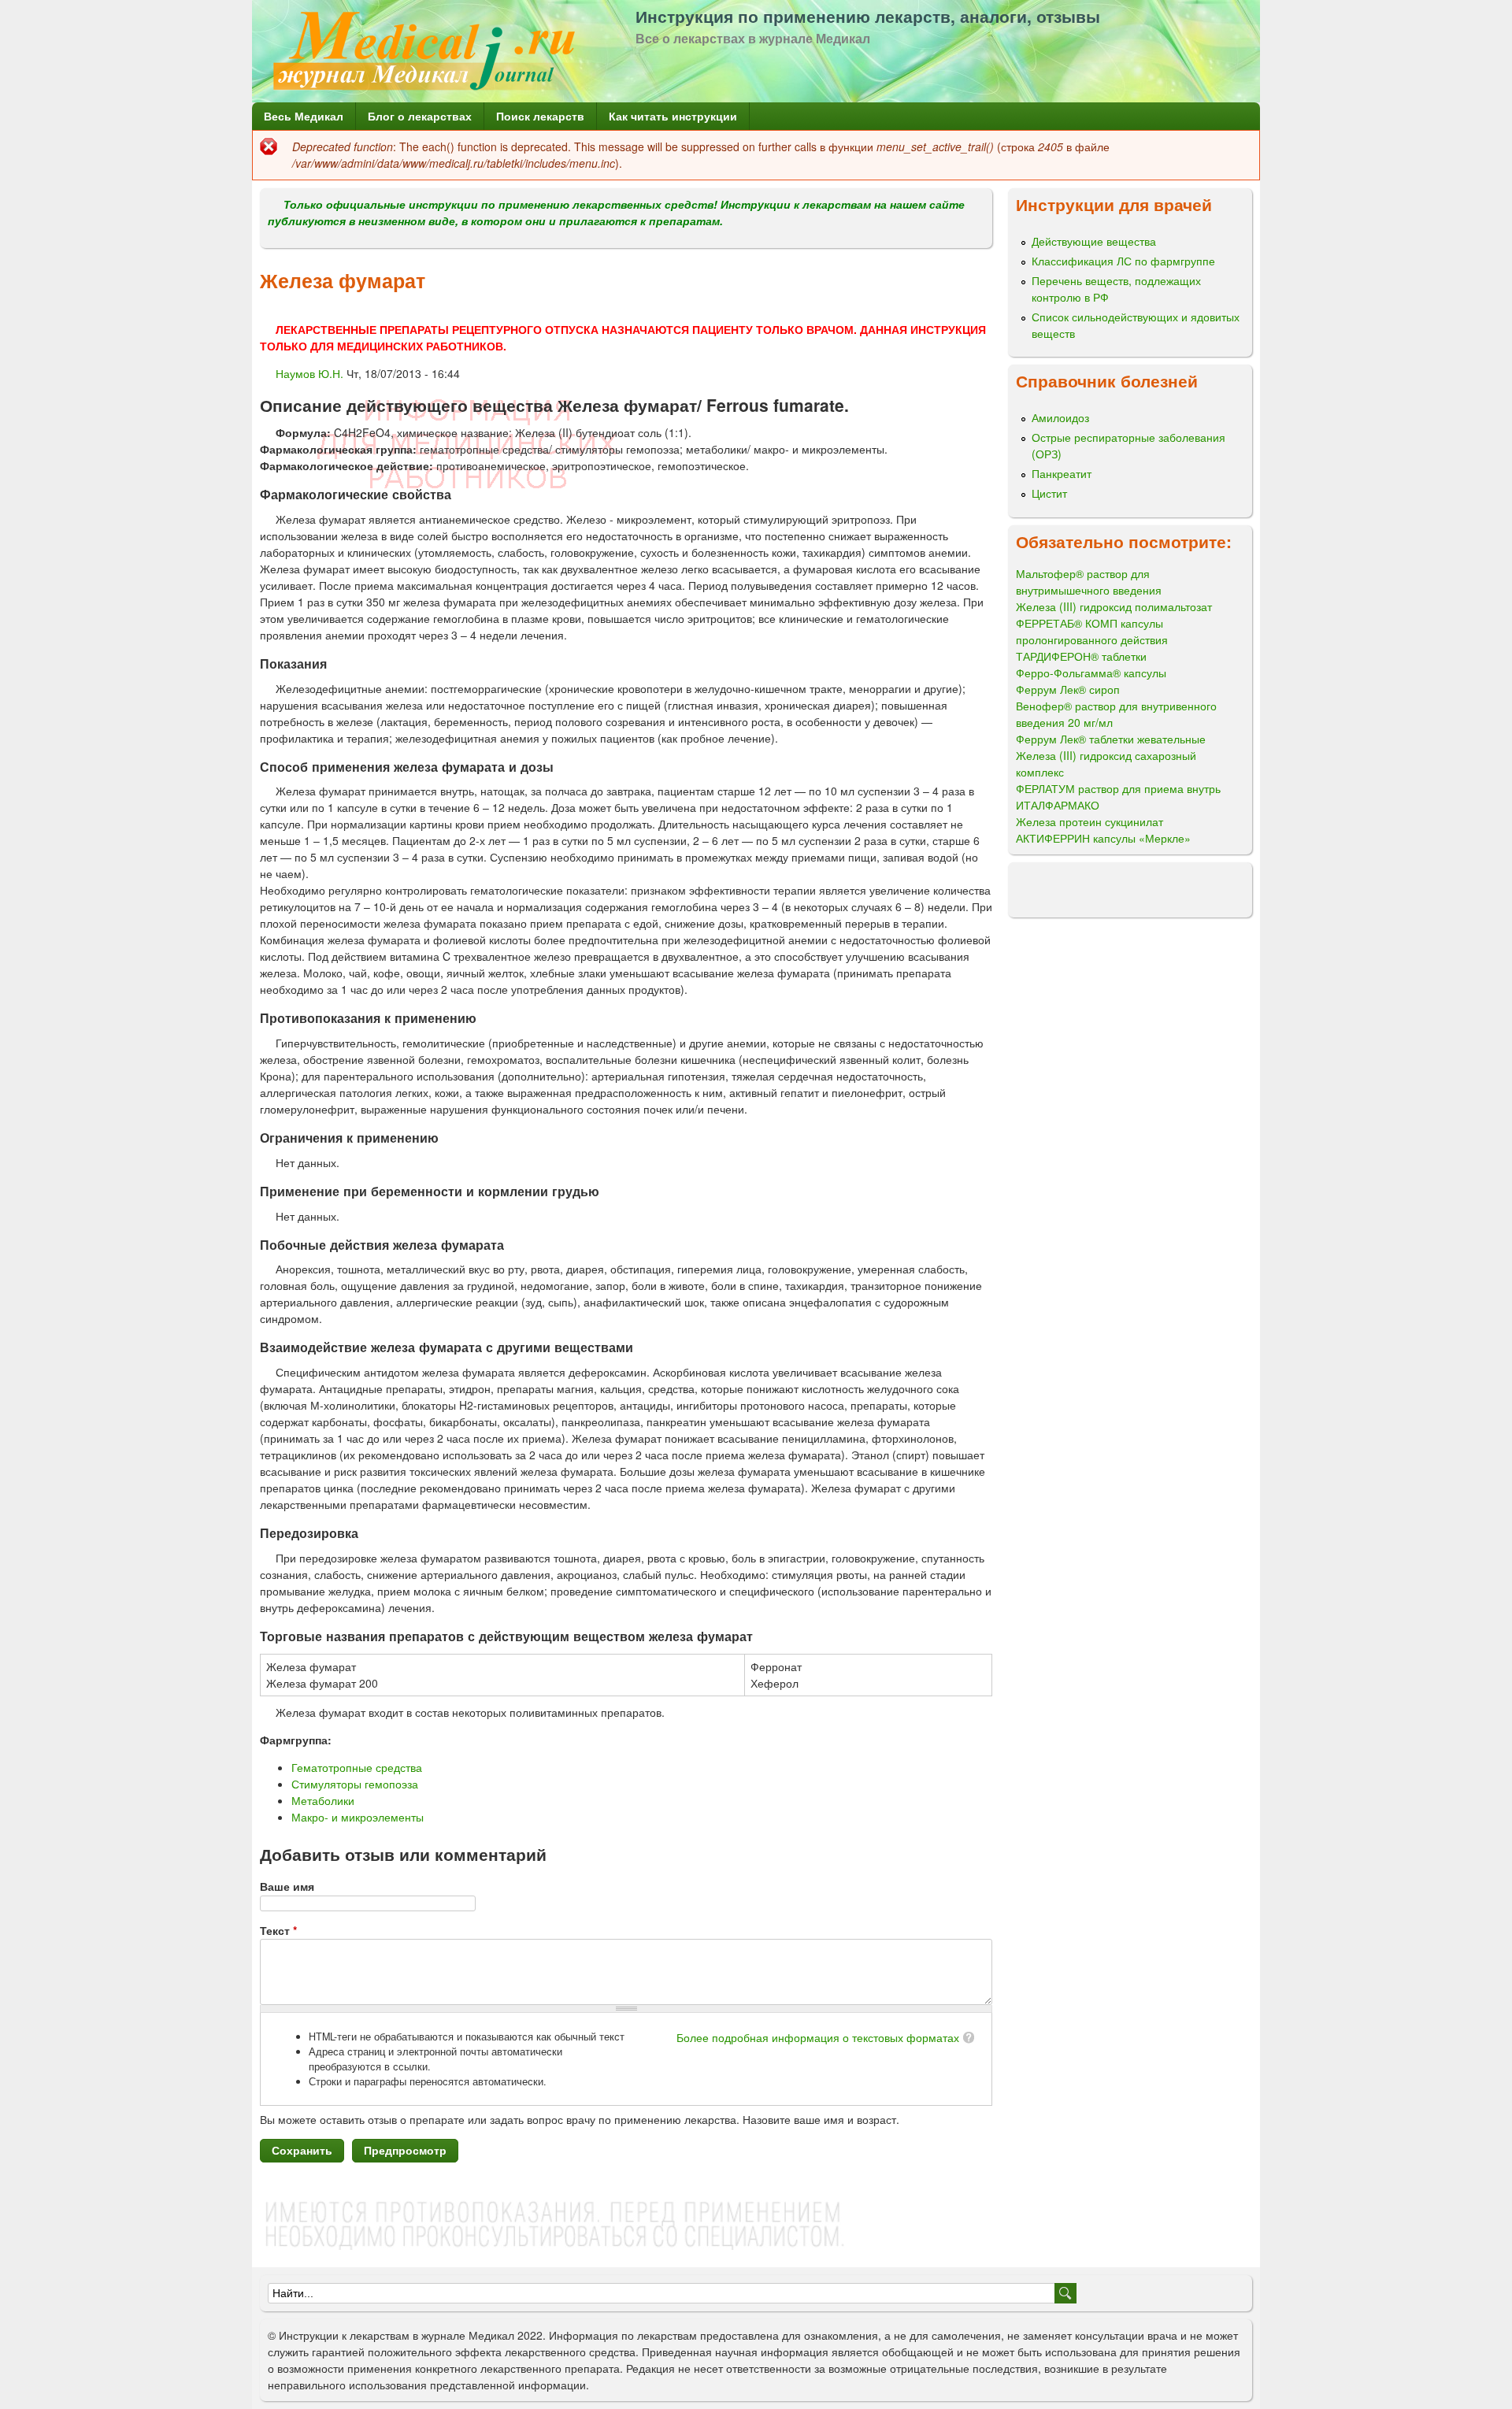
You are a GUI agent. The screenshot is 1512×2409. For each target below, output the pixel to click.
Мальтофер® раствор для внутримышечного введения (1089, 582)
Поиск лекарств (540, 116)
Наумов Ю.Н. (309, 373)
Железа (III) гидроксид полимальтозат (1114, 606)
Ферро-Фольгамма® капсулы (1091, 673)
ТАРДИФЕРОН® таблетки (1081, 656)
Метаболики (323, 1800)
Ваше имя (287, 1886)
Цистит (1049, 493)
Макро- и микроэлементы (358, 1817)
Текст (278, 1930)
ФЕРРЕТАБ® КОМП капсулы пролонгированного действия (1092, 631)
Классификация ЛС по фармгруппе (1123, 261)
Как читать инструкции (673, 116)
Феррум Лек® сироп (1068, 689)
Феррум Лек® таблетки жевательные (1111, 739)
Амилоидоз (1060, 417)
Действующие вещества (1094, 241)
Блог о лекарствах (420, 116)
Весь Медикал (304, 116)
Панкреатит (1062, 473)
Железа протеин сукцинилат (1090, 821)
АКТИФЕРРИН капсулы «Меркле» (1103, 838)
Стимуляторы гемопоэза (355, 1784)
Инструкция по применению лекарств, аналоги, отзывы (868, 16)
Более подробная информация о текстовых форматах (818, 2037)
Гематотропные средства (357, 1767)
